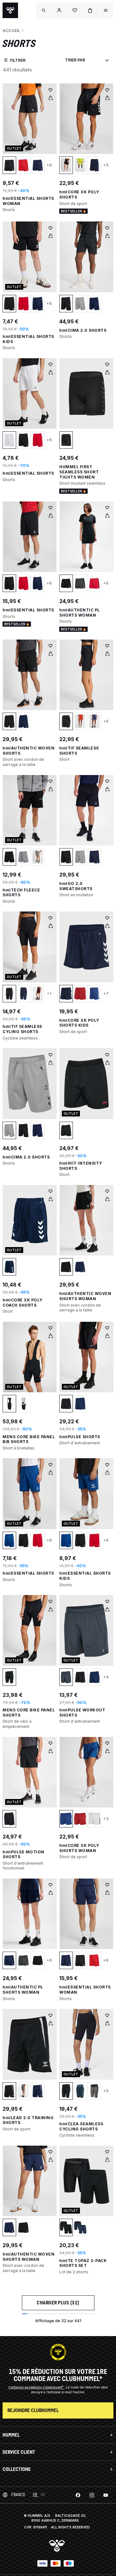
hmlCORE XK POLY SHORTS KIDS (79, 1023)
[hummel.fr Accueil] (10, 10)
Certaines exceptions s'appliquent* (36, 2387)
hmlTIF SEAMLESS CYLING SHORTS (22, 1029)
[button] (59, 10)
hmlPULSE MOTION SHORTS (24, 1854)
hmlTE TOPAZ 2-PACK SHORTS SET (83, 2263)
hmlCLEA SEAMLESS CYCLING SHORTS (81, 2126)
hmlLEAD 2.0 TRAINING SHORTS (28, 2120)
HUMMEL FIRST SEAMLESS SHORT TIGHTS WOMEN (79, 472)
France (18, 2495)
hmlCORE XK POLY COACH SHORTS (23, 1303)
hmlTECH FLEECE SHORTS (21, 893)
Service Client (19, 2452)
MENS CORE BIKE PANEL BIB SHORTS (29, 1439)
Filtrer (18, 60)
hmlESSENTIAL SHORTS (28, 473)
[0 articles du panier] (90, 10)
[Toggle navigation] (44, 10)
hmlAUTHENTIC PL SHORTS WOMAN (80, 613)
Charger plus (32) (58, 2303)
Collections (17, 2469)
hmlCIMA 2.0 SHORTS (83, 330)
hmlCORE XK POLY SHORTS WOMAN (79, 1848)
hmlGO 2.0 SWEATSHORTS (76, 886)
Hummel (11, 2435)
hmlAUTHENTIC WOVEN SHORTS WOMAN (85, 1296)
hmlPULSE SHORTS (80, 1437)
